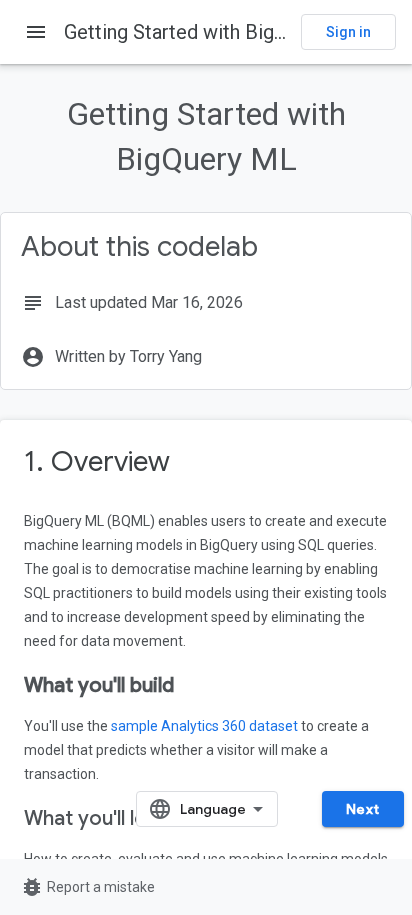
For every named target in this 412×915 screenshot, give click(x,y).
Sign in (348, 32)
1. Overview (97, 461)
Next (363, 809)
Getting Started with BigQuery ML (211, 32)
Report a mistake (87, 887)
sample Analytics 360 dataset (204, 726)
